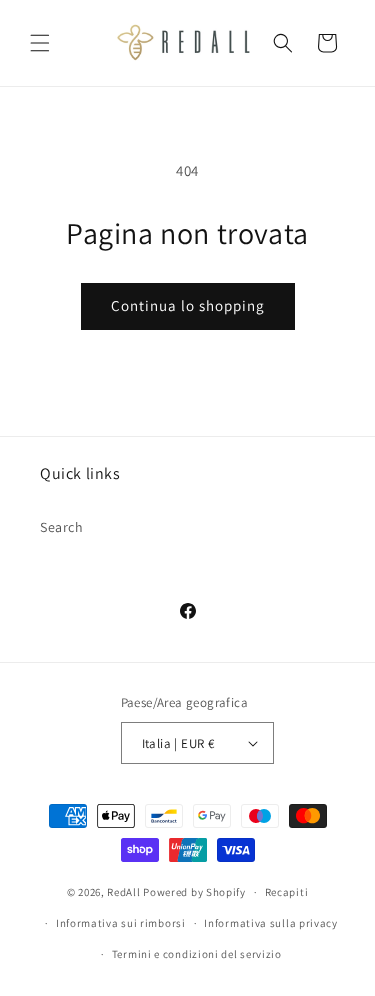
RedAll (123, 892)
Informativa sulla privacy (271, 923)
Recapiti (287, 892)
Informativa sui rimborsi (121, 923)
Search (62, 527)
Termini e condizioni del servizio (197, 954)
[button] (40, 43)
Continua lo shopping (188, 305)
